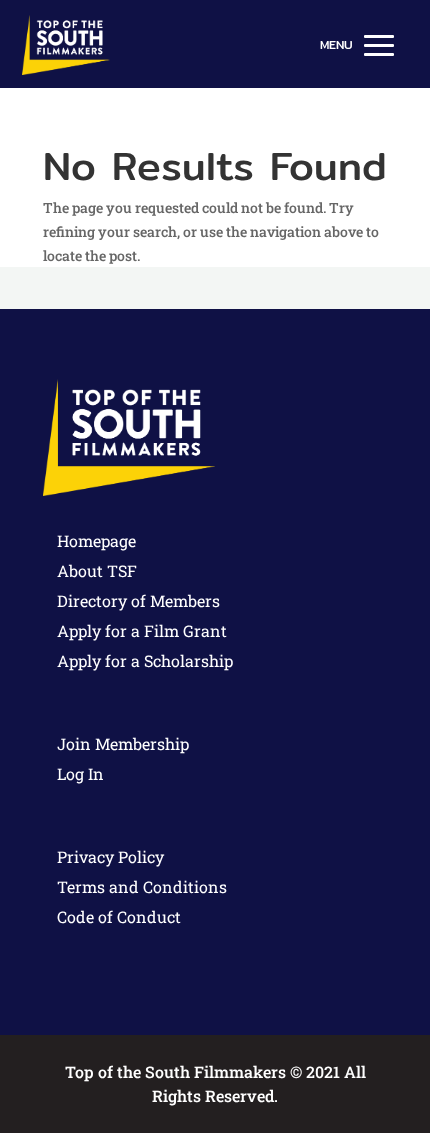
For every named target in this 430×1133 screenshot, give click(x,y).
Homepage (96, 540)
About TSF (97, 570)
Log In (80, 773)
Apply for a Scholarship (145, 660)
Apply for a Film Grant (142, 630)
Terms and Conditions (142, 886)
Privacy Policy (110, 856)
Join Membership (123, 743)
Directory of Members (138, 600)
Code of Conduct (119, 916)
